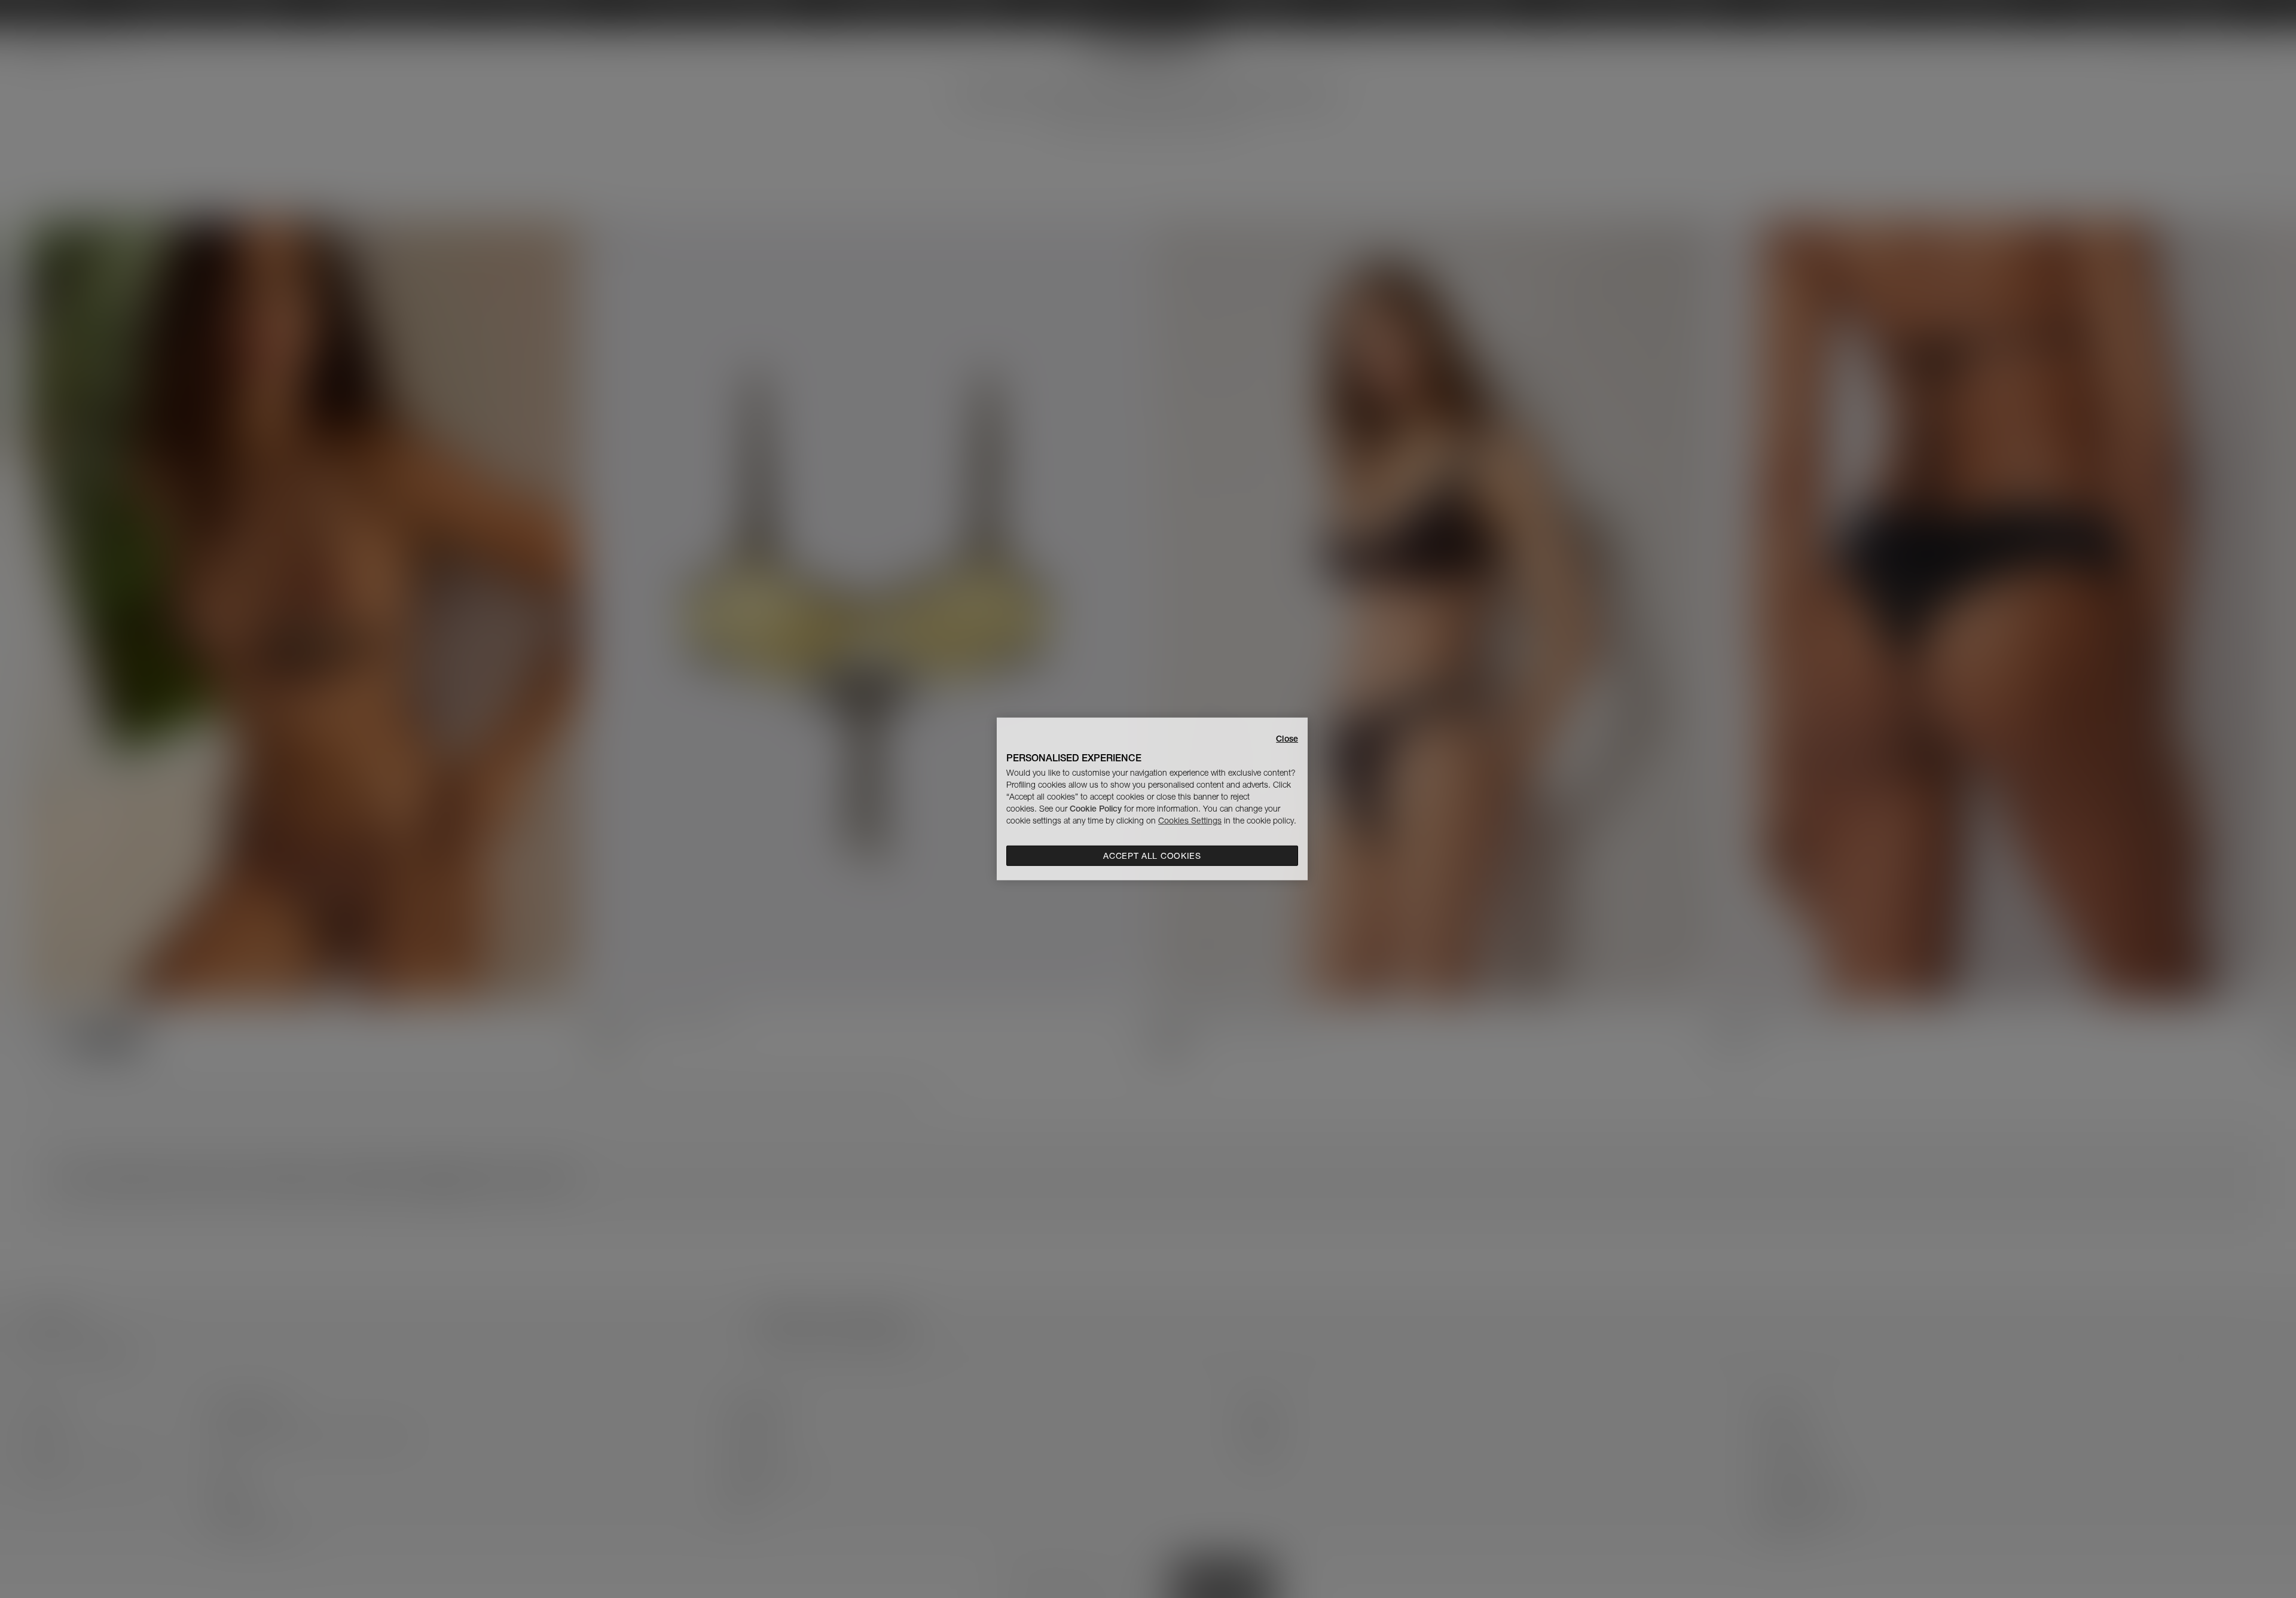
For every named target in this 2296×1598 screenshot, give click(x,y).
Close (1287, 739)
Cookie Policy (1096, 809)
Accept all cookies (1152, 856)
